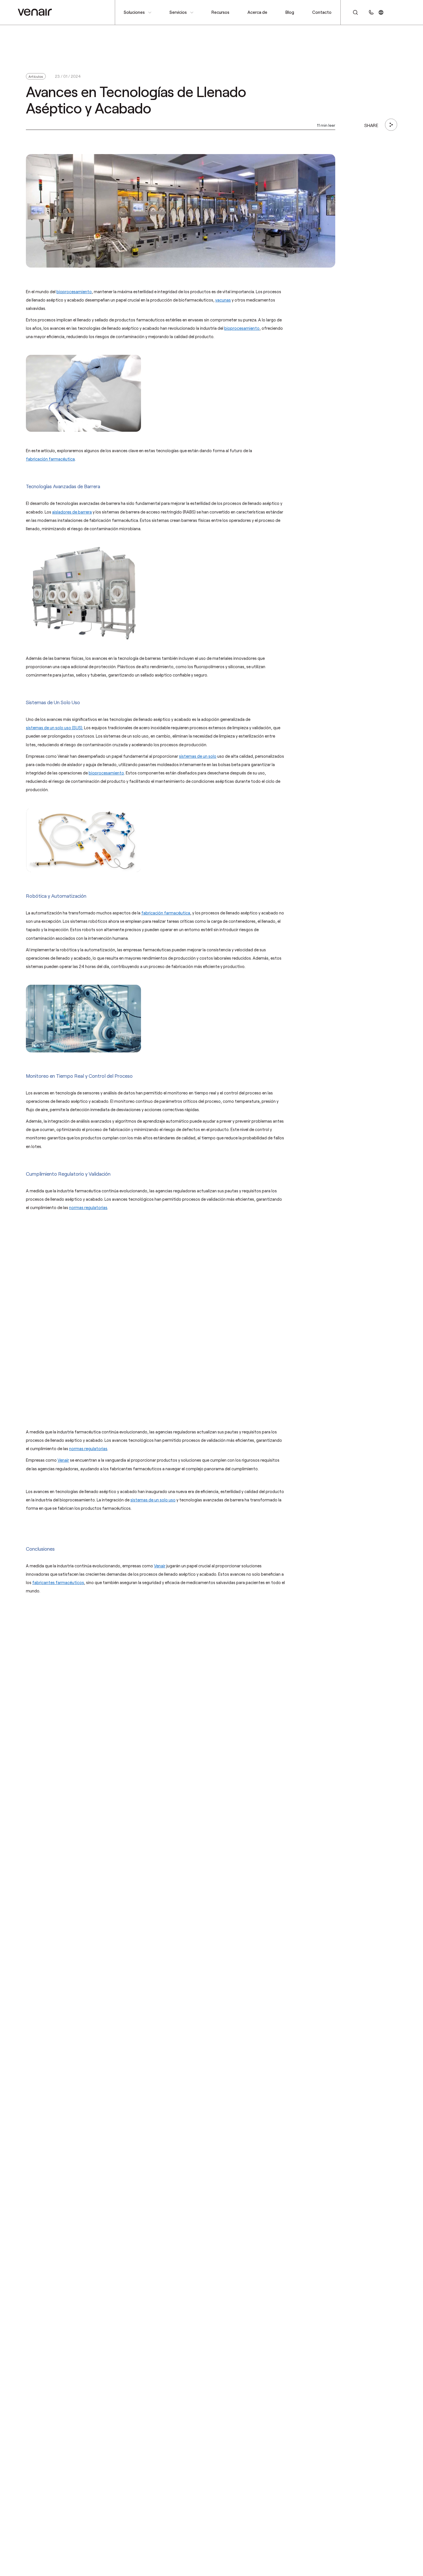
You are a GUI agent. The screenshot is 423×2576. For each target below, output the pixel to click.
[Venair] (35, 12)
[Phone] (371, 12)
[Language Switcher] (381, 12)
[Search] (352, 12)
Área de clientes (403, 12)
